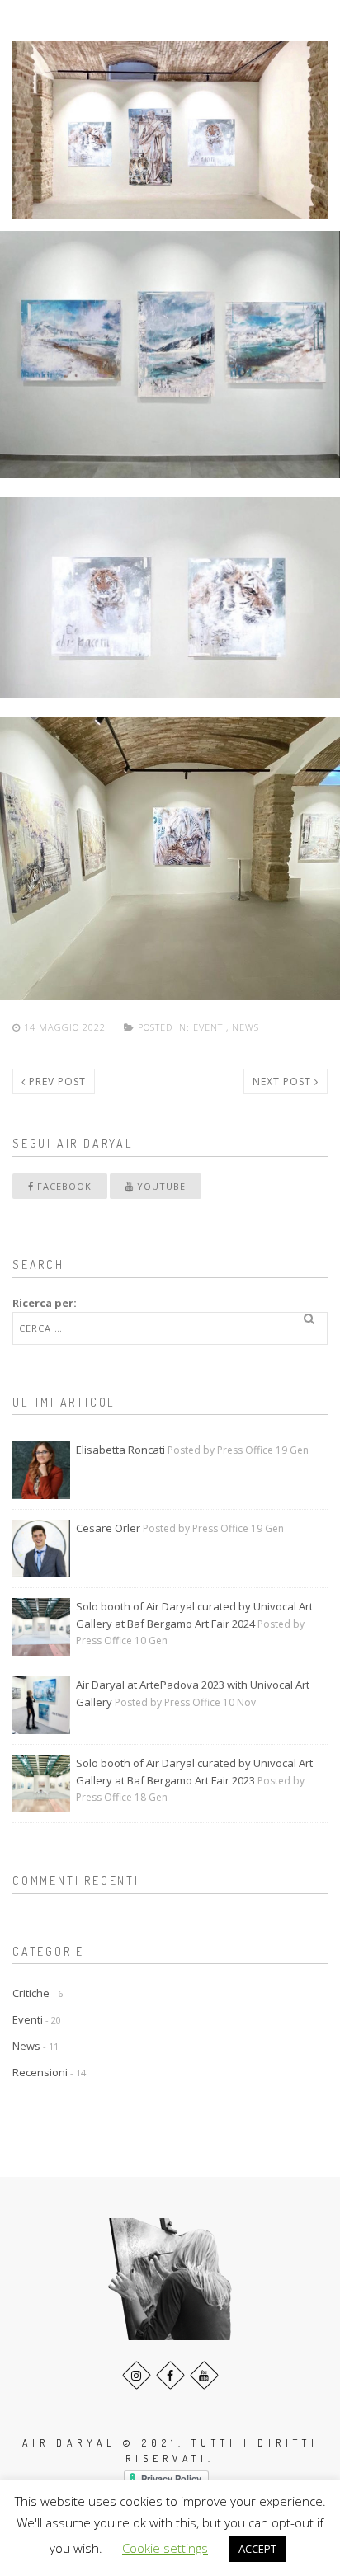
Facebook (63, 1186)
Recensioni (40, 2072)
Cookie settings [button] (165, 2548)
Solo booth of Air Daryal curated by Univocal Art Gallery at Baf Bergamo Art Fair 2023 (194, 1772)
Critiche (31, 1993)
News (246, 1027)
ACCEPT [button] (257, 2549)
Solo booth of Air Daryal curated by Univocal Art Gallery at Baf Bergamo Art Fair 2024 (194, 1615)
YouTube (160, 1186)
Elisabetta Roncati (120, 1450)
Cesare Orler (108, 1528)
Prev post (56, 1081)
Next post (283, 1081)
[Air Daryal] (56, 31)
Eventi (210, 1027)
